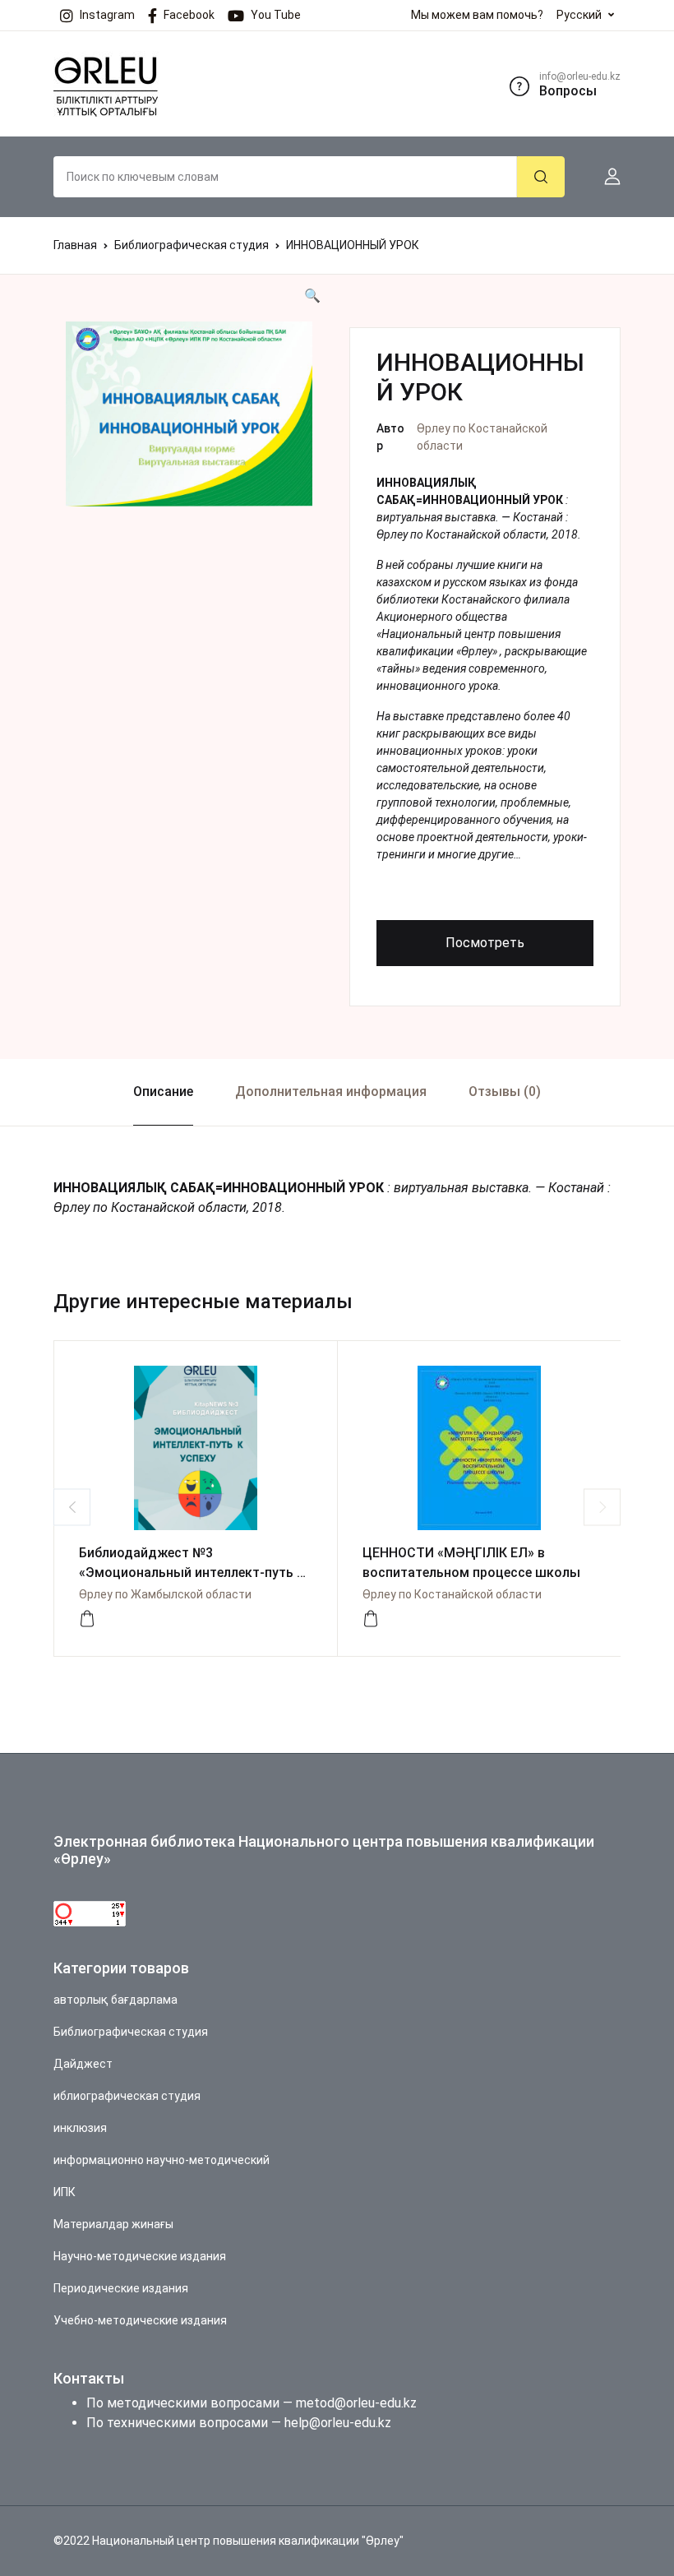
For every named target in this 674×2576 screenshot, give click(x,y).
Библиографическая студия (192, 245)
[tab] (163, 1092)
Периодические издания (121, 2288)
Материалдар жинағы (113, 2224)
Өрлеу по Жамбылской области (165, 1594)
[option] (189, 414)
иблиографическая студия (127, 2096)
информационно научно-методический (162, 2160)
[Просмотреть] (87, 1619)
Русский (579, 15)
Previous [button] (72, 1507)
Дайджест (83, 2064)
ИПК (65, 2192)
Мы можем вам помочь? (477, 15)
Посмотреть (485, 943)
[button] (606, 177)
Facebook (189, 15)
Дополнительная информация (331, 1091)
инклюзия (80, 2128)
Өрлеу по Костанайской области (452, 1594)
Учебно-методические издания (140, 2320)
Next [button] (602, 1507)
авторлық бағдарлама (115, 2000)
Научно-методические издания (140, 2256)
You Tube (276, 15)
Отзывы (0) (505, 1091)
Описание (163, 1091)
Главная (75, 245)
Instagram (107, 15)
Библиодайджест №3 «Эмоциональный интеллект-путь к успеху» (192, 1572)
